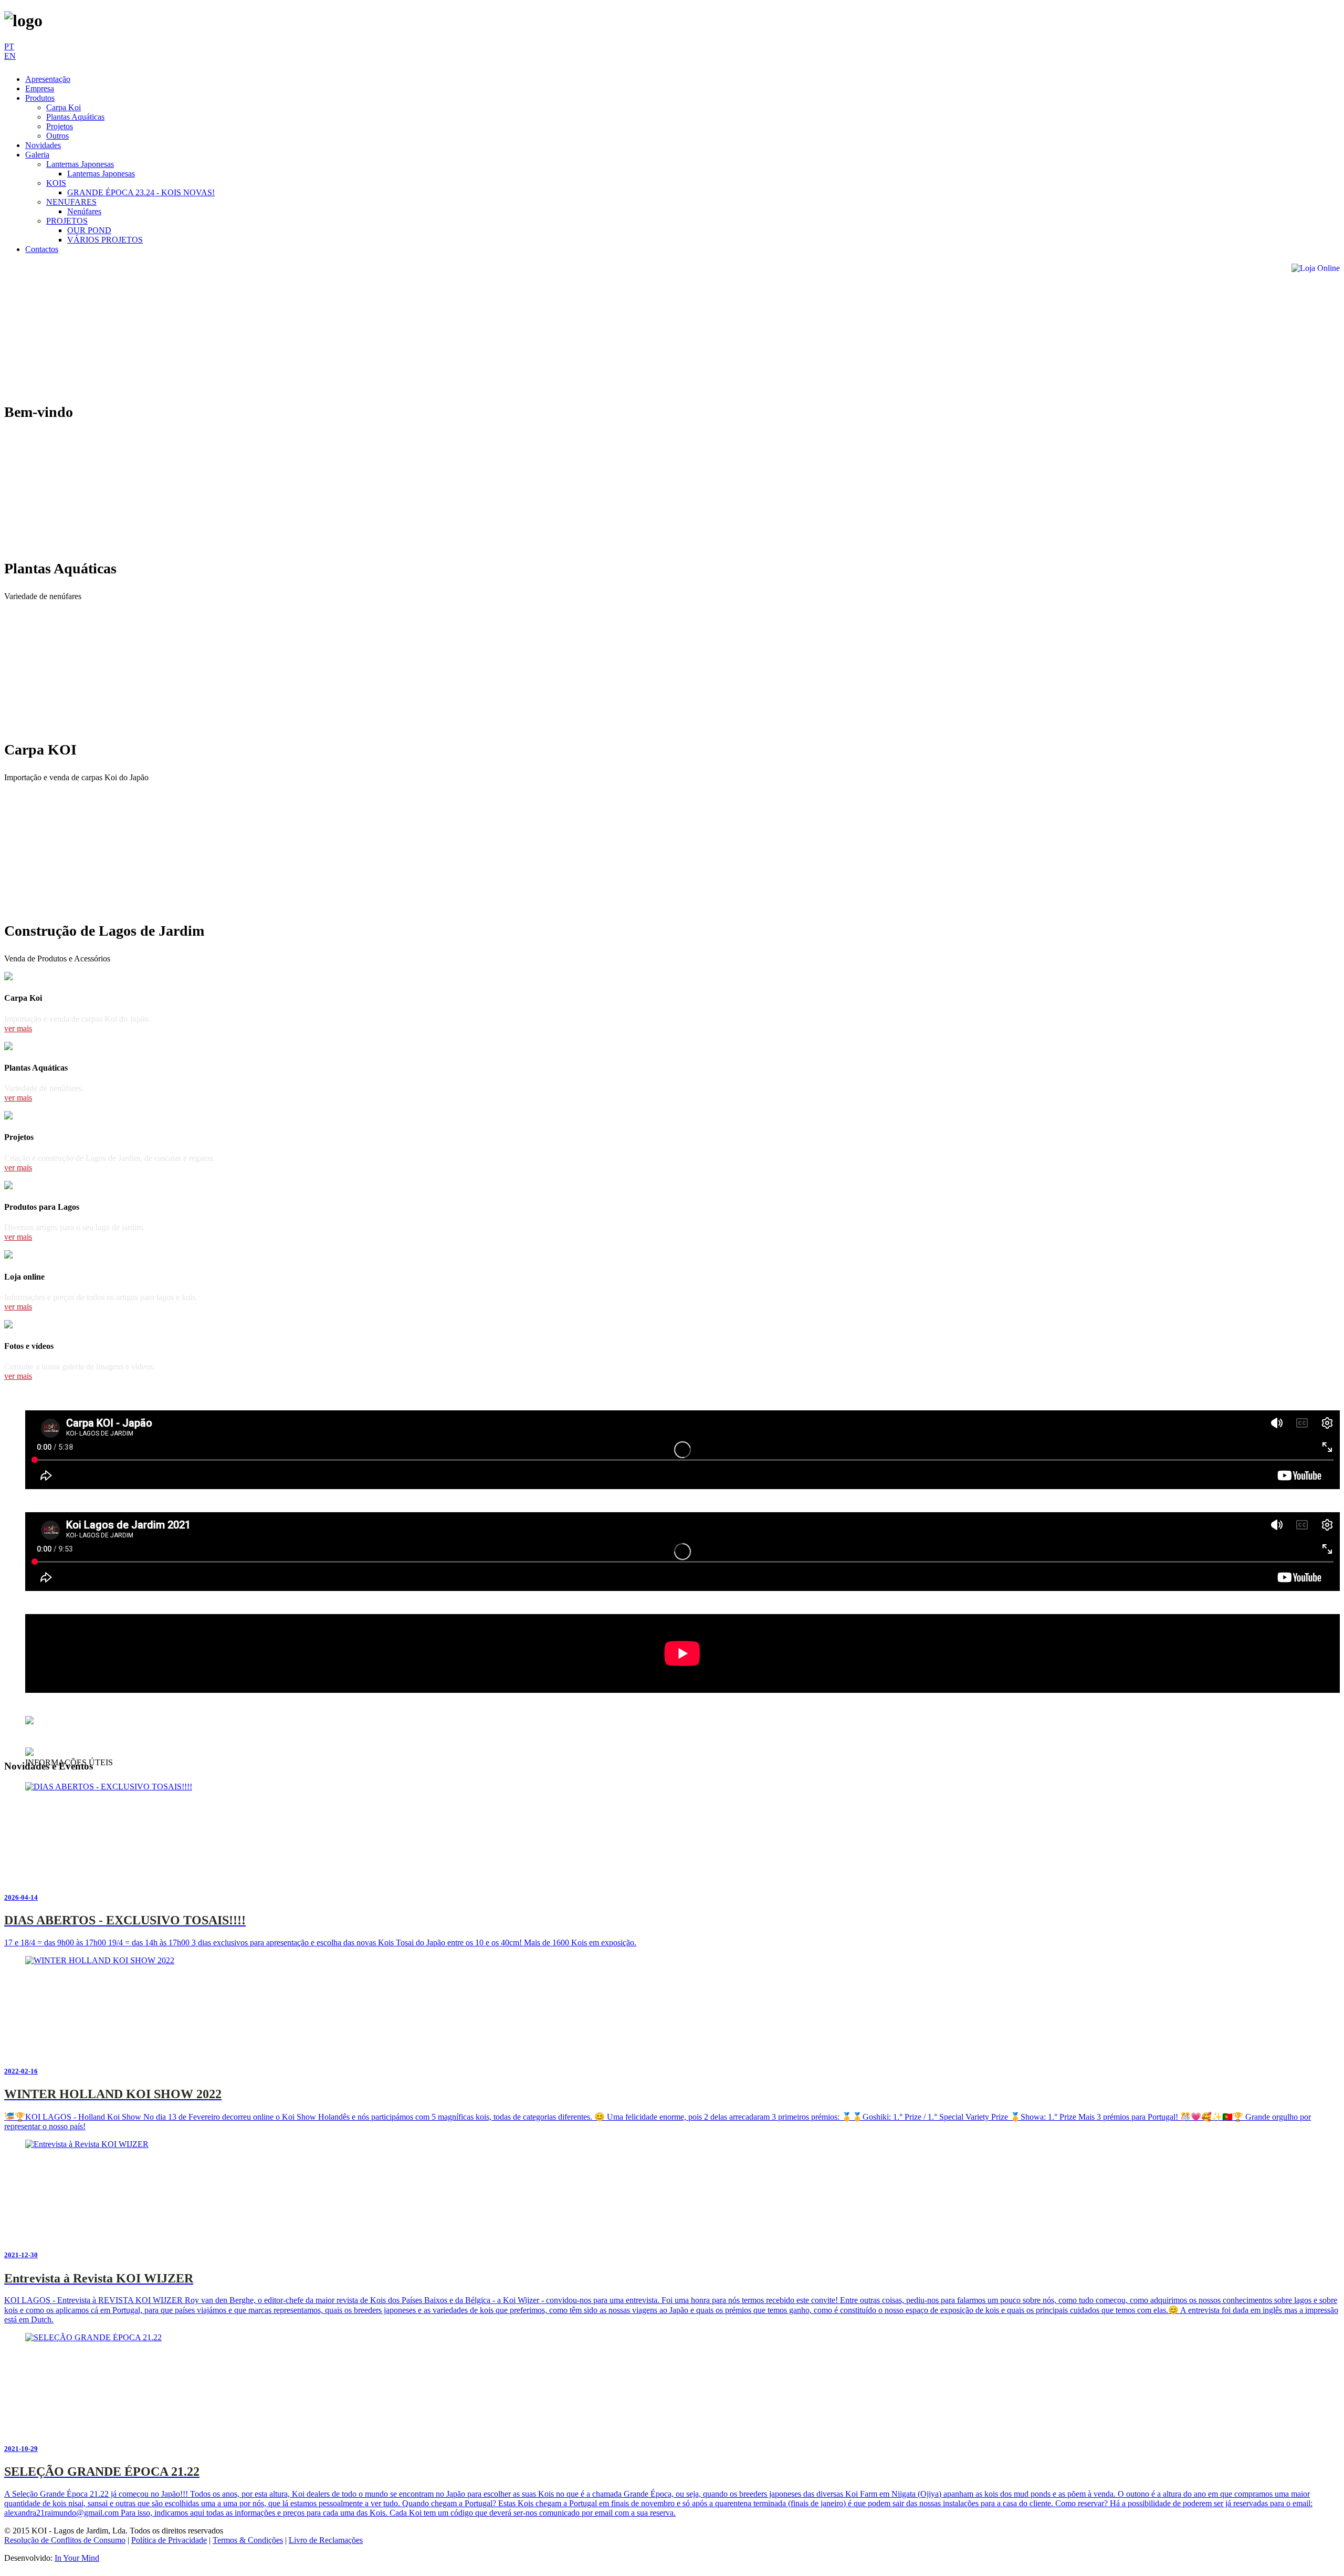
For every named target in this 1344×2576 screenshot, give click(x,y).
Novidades (43, 145)
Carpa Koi (64, 107)
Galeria (37, 155)
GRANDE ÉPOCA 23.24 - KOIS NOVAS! (141, 192)
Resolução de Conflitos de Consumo (65, 2540)
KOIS (56, 183)
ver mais (18, 1028)
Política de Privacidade (169, 2540)
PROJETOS (67, 221)
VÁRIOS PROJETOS (105, 240)
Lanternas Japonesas (80, 164)
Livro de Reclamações (326, 2540)
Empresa (40, 88)
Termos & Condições (248, 2540)
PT (9, 46)
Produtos (40, 98)
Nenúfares (84, 211)
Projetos (60, 126)
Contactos (42, 249)
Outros (57, 136)
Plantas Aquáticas (75, 117)
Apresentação (48, 79)
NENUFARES (71, 202)
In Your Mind (77, 2558)
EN (10, 56)
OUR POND (89, 230)
